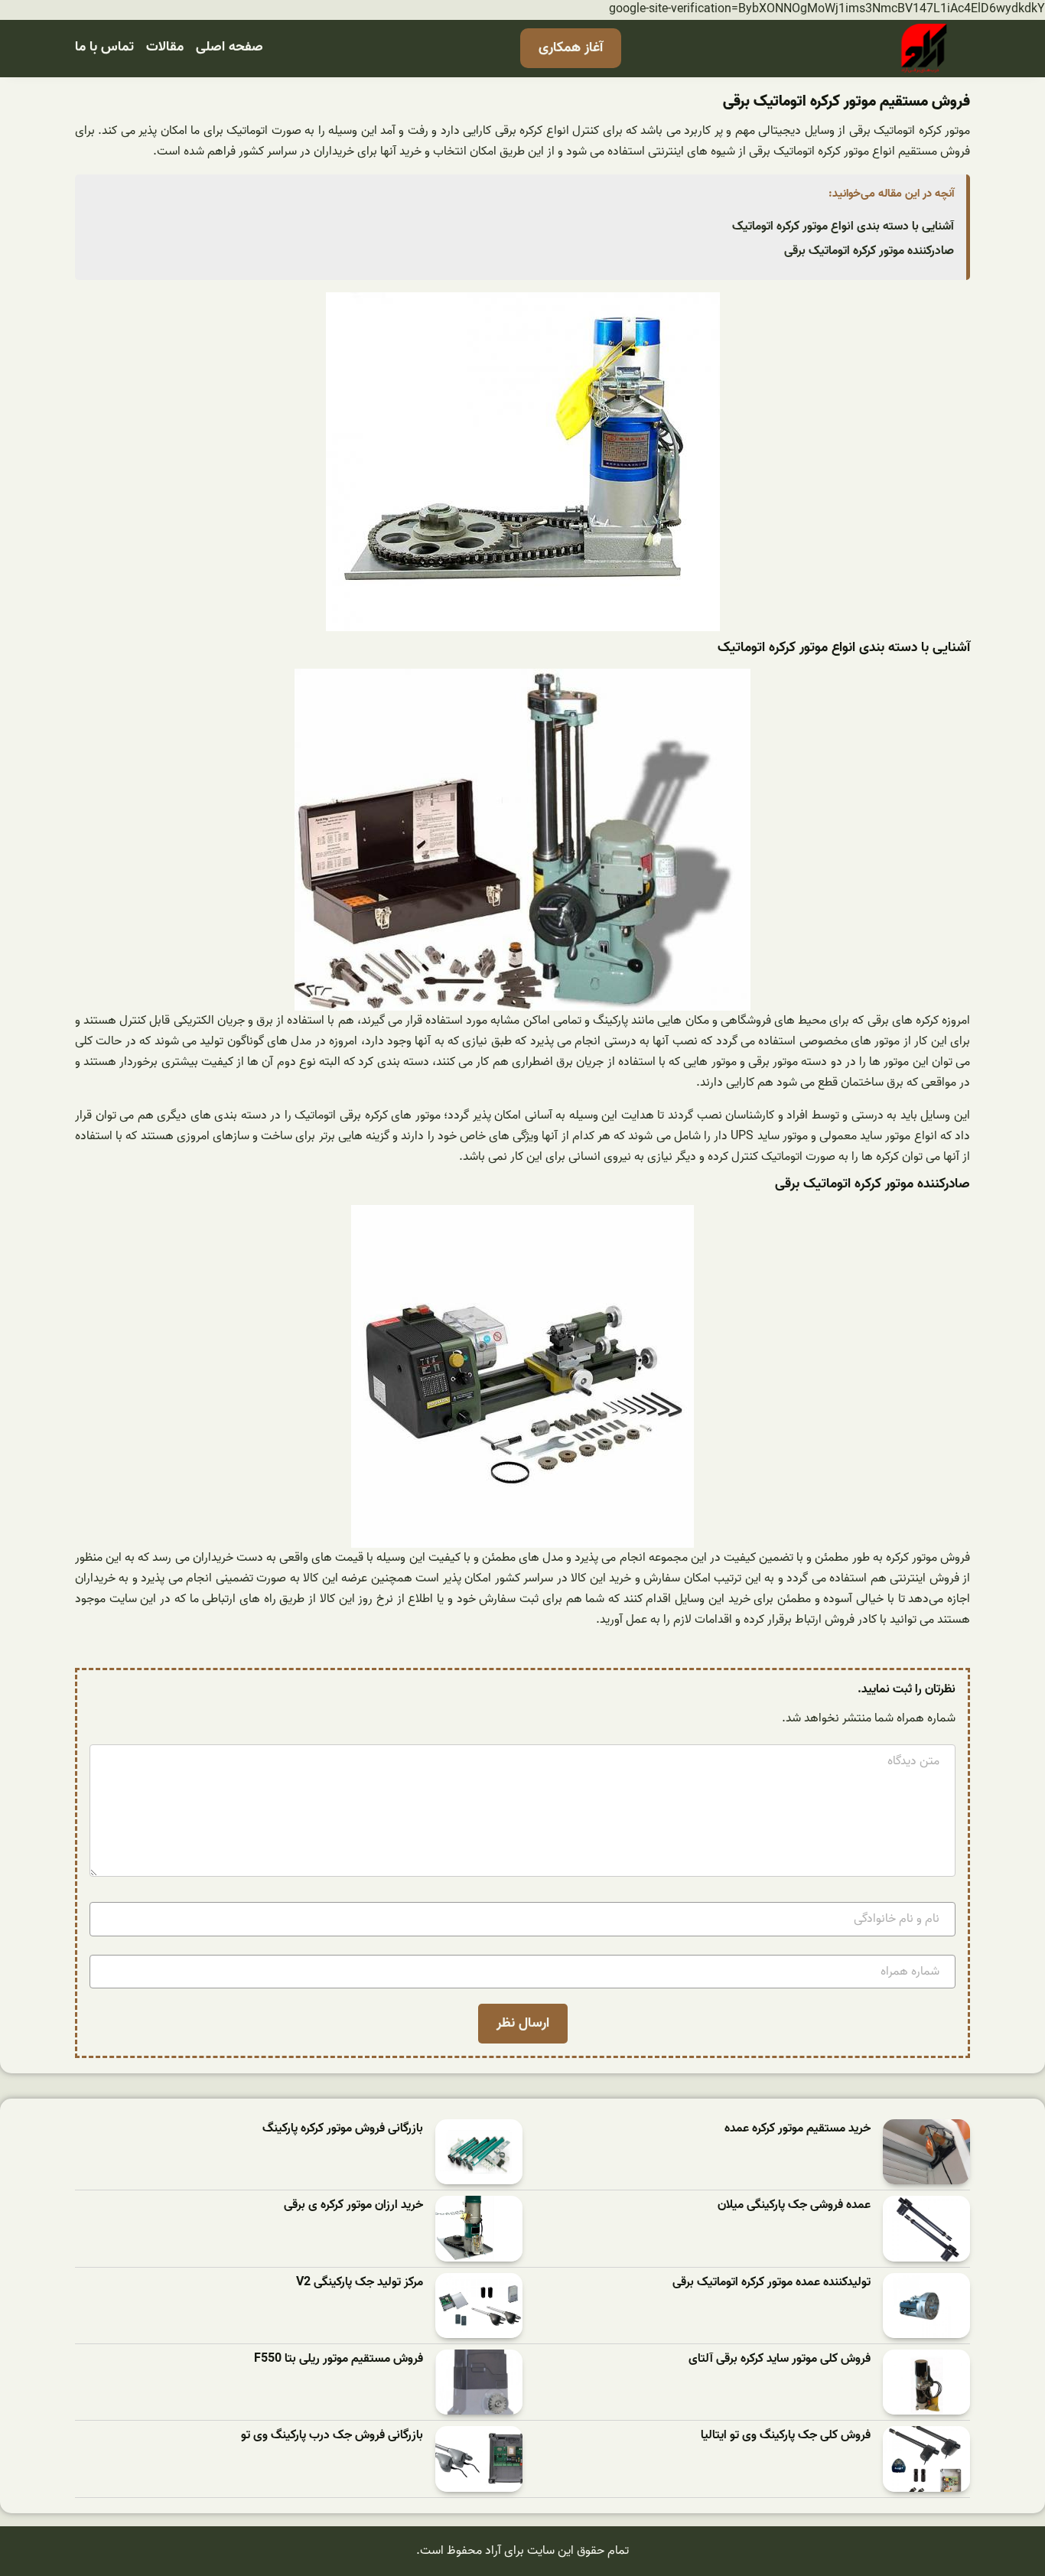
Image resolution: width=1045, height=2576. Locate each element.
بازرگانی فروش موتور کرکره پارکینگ (343, 2129)
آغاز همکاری (571, 48)
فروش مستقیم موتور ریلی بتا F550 (339, 2359)
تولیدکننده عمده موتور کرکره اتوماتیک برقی (772, 2283)
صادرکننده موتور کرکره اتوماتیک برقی (869, 251)
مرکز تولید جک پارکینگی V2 (360, 2283)
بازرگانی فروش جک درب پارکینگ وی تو (332, 2436)
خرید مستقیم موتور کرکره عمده (798, 2129)
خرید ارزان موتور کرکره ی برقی (353, 2205)
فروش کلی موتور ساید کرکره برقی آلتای (780, 2359)
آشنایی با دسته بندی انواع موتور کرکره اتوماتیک (843, 226)
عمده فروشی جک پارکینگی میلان (794, 2205)
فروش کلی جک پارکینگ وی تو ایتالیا (786, 2436)
